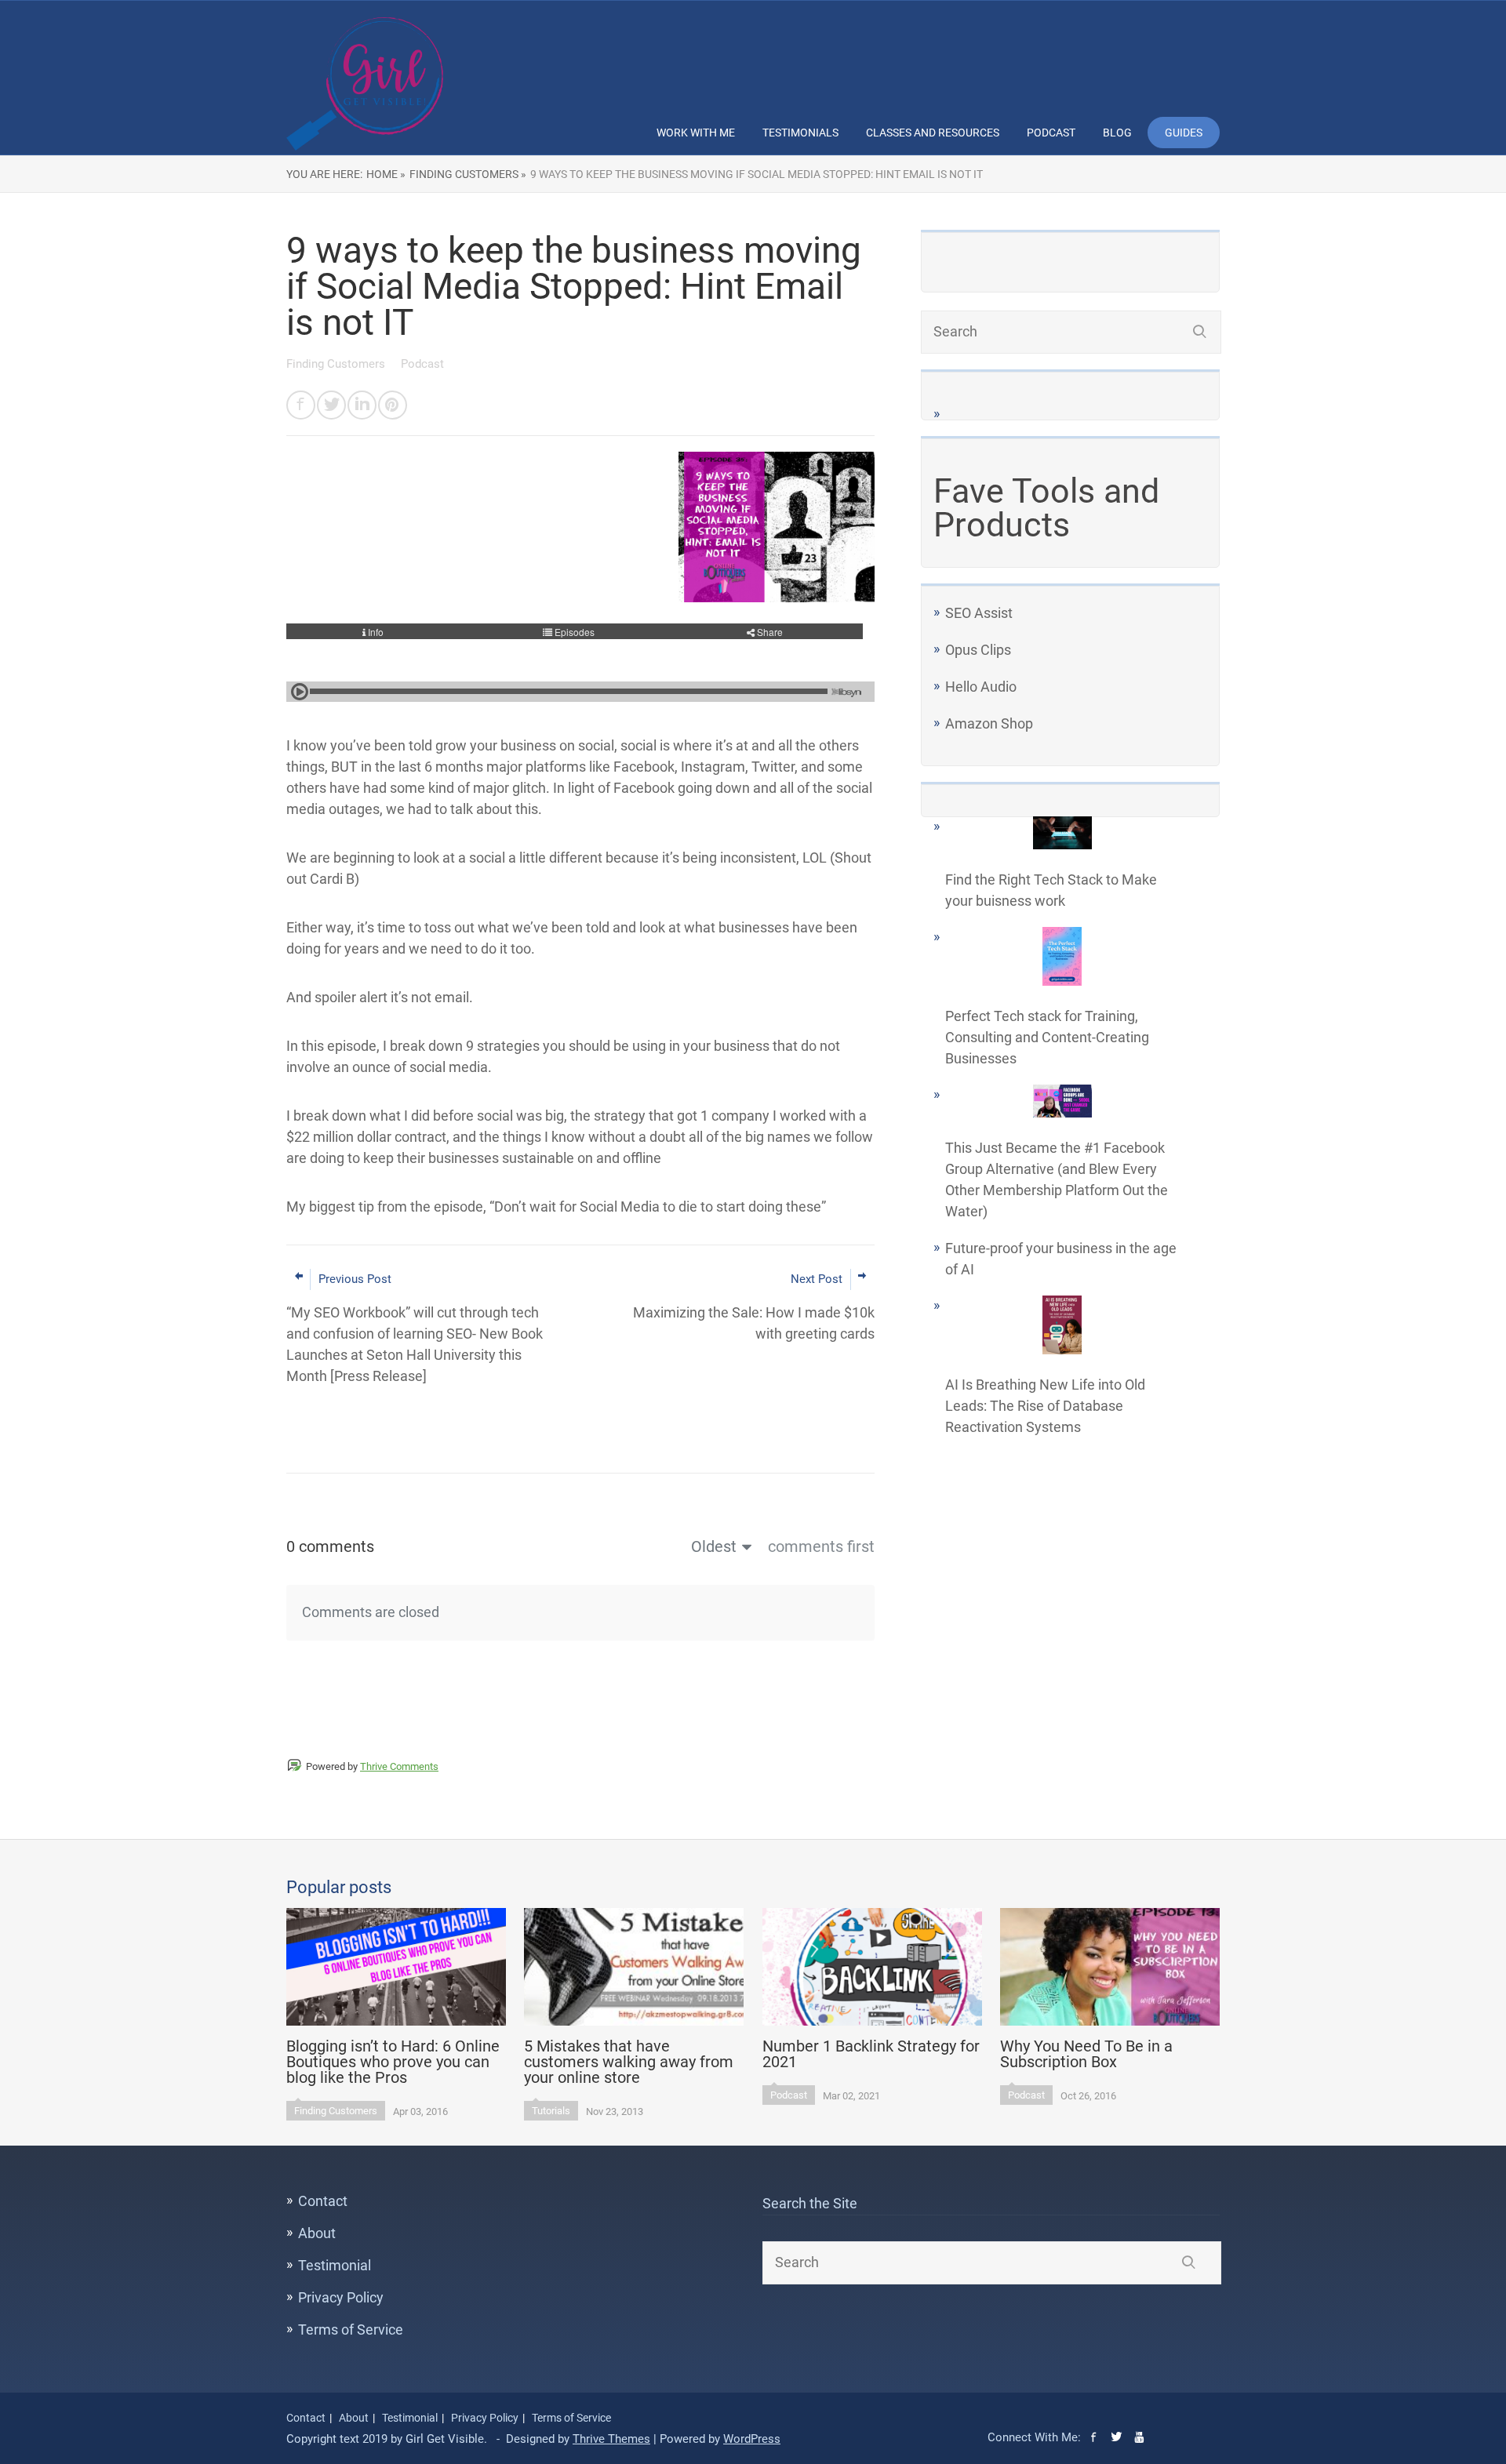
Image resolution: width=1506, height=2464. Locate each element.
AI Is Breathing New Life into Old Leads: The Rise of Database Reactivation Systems (1045, 1406)
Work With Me (696, 133)
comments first (821, 1546)
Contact (323, 2201)
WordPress (752, 2439)
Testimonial (335, 2265)
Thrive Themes (611, 2439)
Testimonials (800, 133)
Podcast (1051, 133)
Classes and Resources (933, 133)
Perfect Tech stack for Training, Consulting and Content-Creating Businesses (1047, 1037)
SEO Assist (979, 613)
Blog (1117, 133)
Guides (1184, 133)
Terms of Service (351, 2330)
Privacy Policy (341, 2297)
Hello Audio (981, 687)
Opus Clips (978, 650)
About (317, 2233)
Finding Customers (337, 364)
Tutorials (551, 2111)
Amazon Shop (989, 723)
